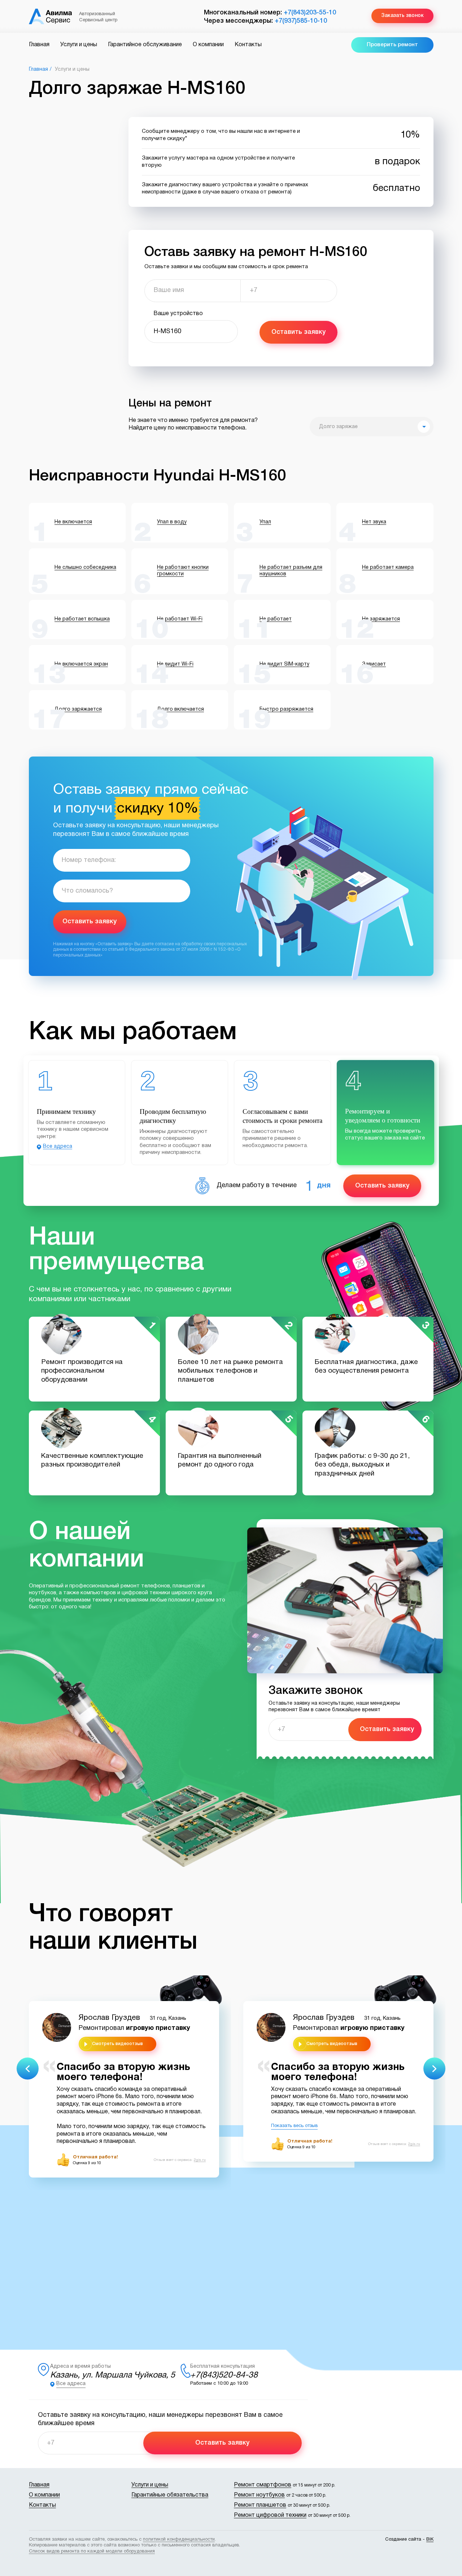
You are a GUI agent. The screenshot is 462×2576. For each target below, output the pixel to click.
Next (434, 2069)
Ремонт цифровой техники (270, 2515)
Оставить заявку (298, 332)
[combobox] (372, 427)
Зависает (374, 664)
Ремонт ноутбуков (259, 2495)
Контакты (248, 45)
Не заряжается (381, 619)
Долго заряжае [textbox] (338, 427)
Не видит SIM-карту (284, 664)
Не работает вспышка (82, 619)
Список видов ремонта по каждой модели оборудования (92, 2551)
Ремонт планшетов (260, 2505)
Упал (265, 522)
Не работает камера (388, 568)
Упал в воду (172, 522)
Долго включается (180, 709)
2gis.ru (200, 2160)
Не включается (73, 522)
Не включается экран (81, 664)
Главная (39, 45)
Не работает (276, 619)
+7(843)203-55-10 (310, 13)
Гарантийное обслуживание (145, 45)
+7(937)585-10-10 (301, 21)
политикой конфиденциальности (179, 2540)
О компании (208, 45)
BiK (430, 2540)
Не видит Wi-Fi (175, 664)
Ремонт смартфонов (263, 2485)
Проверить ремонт (392, 45)
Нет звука (374, 522)
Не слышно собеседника (85, 568)
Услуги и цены (79, 45)
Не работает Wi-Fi (180, 619)
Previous (28, 2069)
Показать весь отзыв (294, 2126)
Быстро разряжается (286, 709)
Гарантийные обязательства (170, 2495)
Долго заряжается (78, 709)
